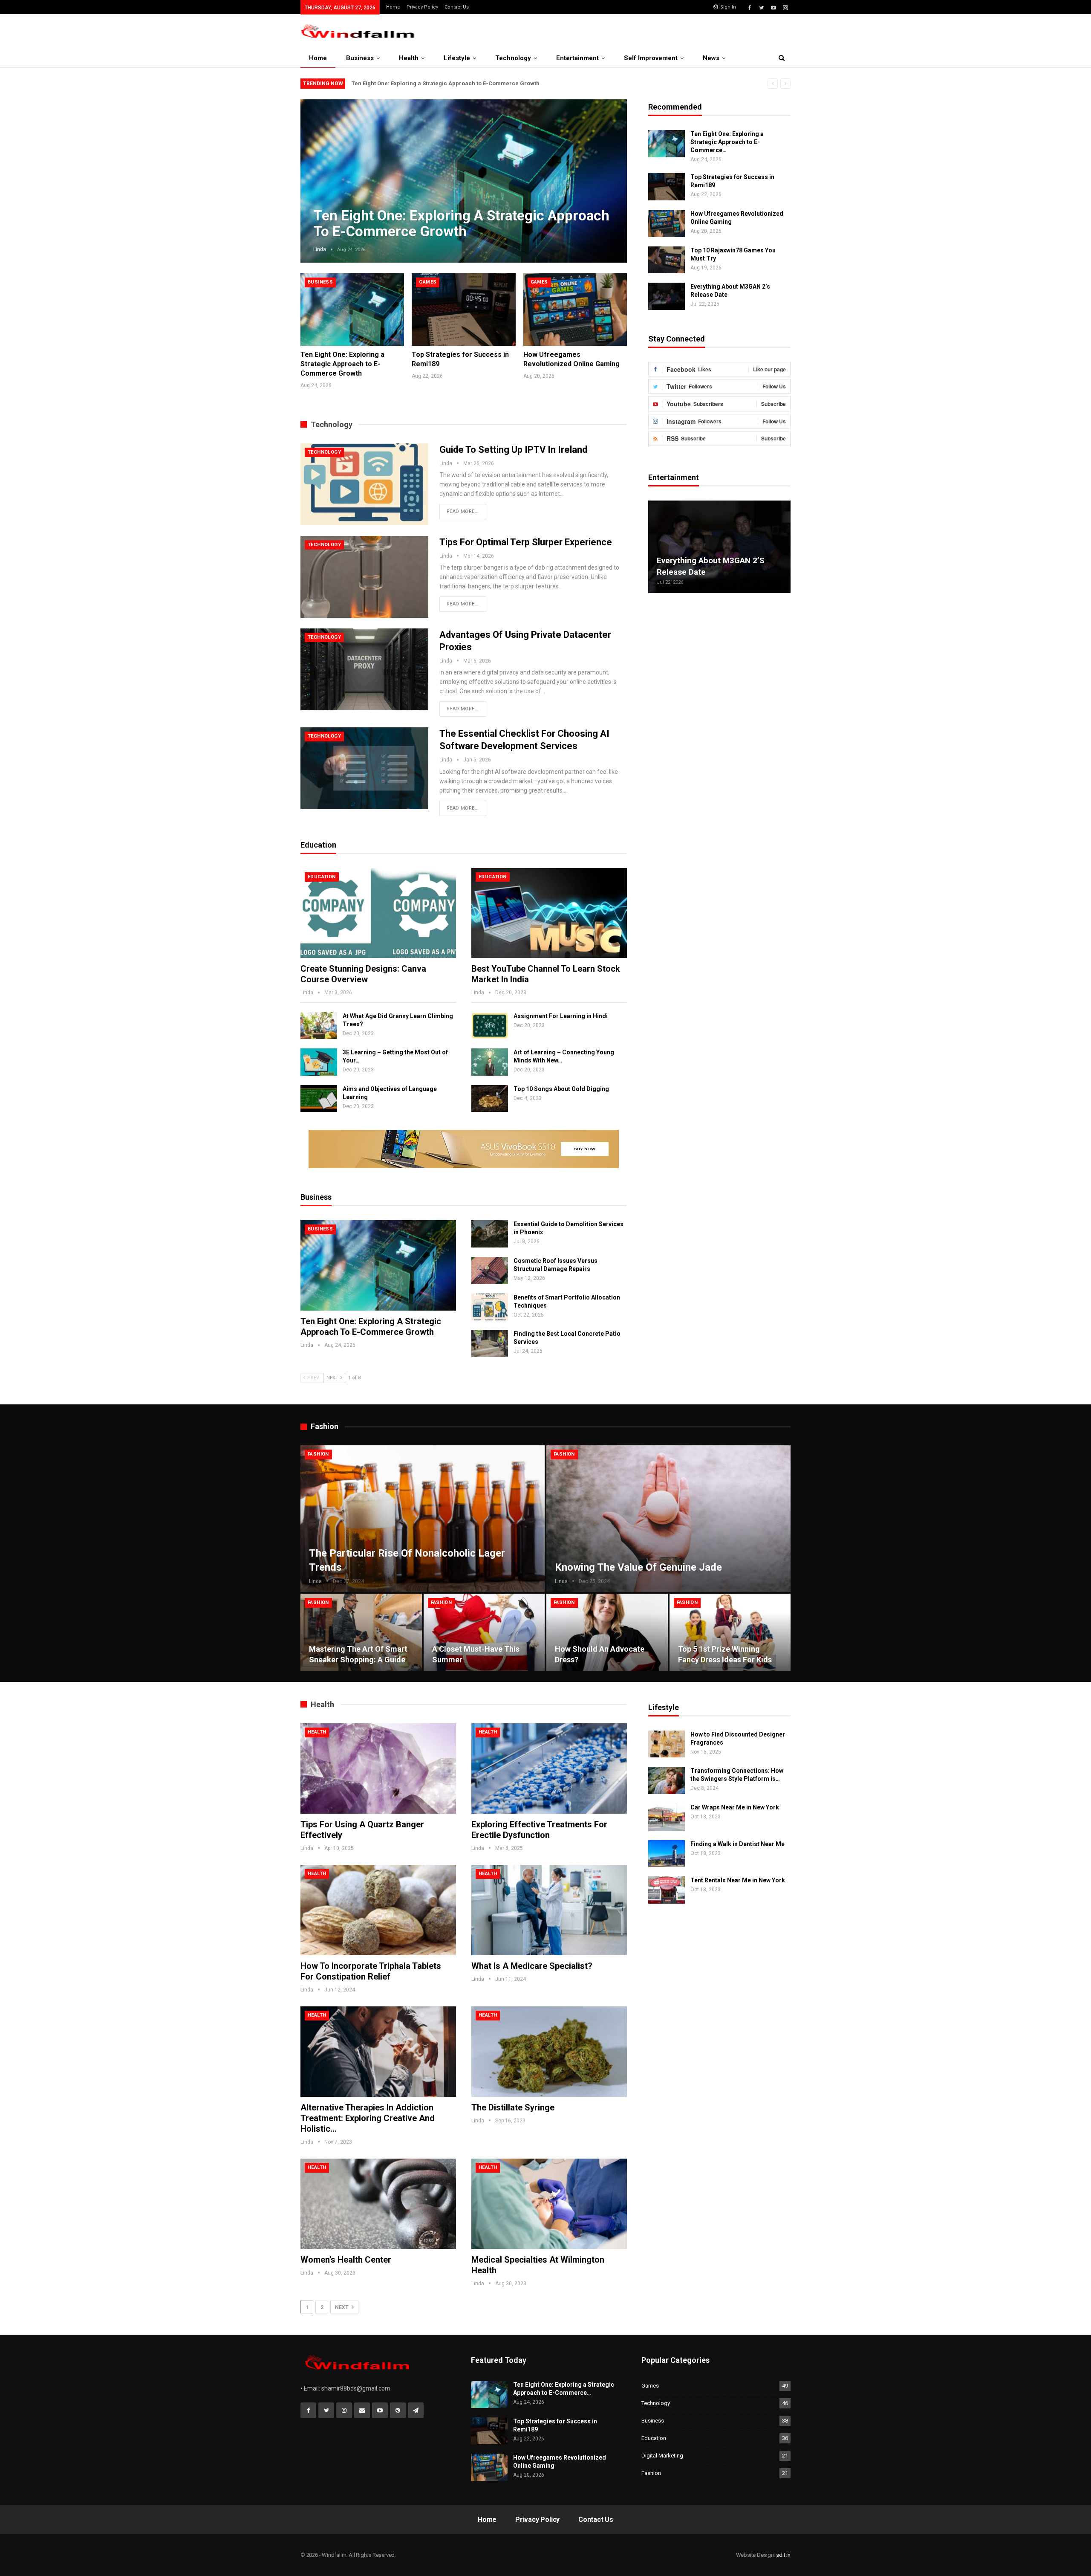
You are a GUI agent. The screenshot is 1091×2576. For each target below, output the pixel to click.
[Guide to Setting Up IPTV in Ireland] (364, 484)
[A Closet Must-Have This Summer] (484, 1632)
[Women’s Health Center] (378, 2204)
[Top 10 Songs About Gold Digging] (490, 1099)
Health (409, 58)
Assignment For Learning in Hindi (561, 1016)
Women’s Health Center (346, 2260)
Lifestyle (457, 58)
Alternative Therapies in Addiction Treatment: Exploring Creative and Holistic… (368, 2118)
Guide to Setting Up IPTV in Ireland (513, 450)
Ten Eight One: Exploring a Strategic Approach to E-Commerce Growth (446, 83)
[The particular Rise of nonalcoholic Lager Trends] (423, 1519)
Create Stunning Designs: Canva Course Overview (363, 974)
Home (393, 7)
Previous (317, 174)
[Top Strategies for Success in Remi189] (463, 310)
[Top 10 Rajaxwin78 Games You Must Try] (667, 260)
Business (360, 58)
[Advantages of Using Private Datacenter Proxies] (364, 669)
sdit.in (783, 2555)
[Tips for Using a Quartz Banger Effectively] (378, 1768)
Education (322, 877)
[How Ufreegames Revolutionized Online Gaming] (575, 310)
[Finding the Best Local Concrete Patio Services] (490, 1343)
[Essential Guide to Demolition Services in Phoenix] (490, 1234)
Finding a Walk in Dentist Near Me (737, 1844)
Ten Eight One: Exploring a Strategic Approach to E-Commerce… (727, 142)
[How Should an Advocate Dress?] (607, 1632)
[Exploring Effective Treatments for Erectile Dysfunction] (549, 1768)
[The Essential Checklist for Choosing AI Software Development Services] (364, 768)
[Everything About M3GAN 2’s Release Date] (667, 296)
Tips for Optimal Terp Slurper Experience (526, 542)
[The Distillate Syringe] (549, 2052)
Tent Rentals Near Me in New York (738, 1880)
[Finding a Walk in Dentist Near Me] (667, 1854)
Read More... (463, 511)
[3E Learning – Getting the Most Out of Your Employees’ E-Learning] (319, 1062)
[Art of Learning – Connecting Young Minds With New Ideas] (490, 1062)
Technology (513, 58)
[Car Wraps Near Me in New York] (667, 1817)
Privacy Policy (422, 7)
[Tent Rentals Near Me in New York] (667, 1890)
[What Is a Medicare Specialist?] (549, 1910)
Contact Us (457, 7)
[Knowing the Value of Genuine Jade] (668, 1519)
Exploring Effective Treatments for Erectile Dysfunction (539, 1830)
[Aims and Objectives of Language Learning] (319, 1099)
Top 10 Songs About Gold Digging (561, 1089)
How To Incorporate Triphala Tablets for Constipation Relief (371, 1971)
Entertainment (577, 58)
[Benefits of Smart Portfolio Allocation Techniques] (490, 1307)
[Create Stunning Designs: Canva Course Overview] (378, 913)
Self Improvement (651, 58)
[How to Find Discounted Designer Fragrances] (667, 1744)
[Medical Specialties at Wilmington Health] (549, 2204)
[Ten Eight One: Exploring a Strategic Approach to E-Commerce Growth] (352, 310)
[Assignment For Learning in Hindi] (490, 1026)
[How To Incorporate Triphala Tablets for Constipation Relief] (378, 1910)
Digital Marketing (662, 2456)
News (711, 58)
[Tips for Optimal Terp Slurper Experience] (364, 577)
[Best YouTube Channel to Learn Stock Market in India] (549, 913)
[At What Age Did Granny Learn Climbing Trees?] (319, 1026)
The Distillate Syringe (513, 2107)
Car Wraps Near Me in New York (735, 1807)
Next (610, 174)
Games (428, 282)
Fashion (318, 1454)
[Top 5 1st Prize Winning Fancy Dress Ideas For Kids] (730, 1632)
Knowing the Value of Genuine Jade (638, 1567)
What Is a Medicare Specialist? (532, 1966)
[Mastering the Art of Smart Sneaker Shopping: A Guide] (361, 1632)
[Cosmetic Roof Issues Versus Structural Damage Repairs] (490, 1271)
